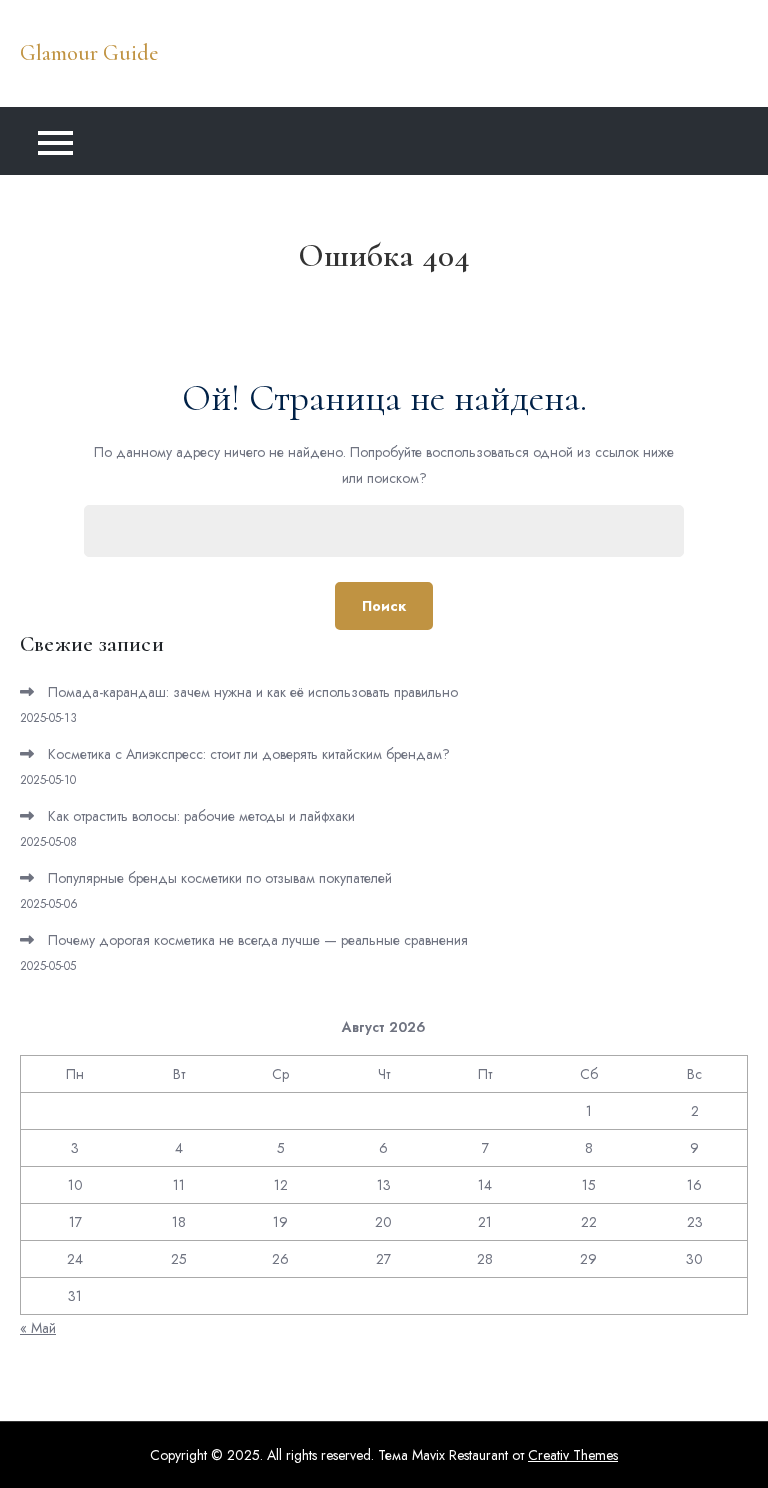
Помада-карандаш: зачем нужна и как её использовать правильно (253, 692)
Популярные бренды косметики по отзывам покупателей (220, 878)
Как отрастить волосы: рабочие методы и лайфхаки (201, 816)
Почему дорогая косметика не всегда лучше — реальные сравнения (258, 940)
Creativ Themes (573, 1455)
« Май (38, 1328)
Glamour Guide (89, 53)
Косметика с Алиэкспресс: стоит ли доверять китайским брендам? (249, 754)
